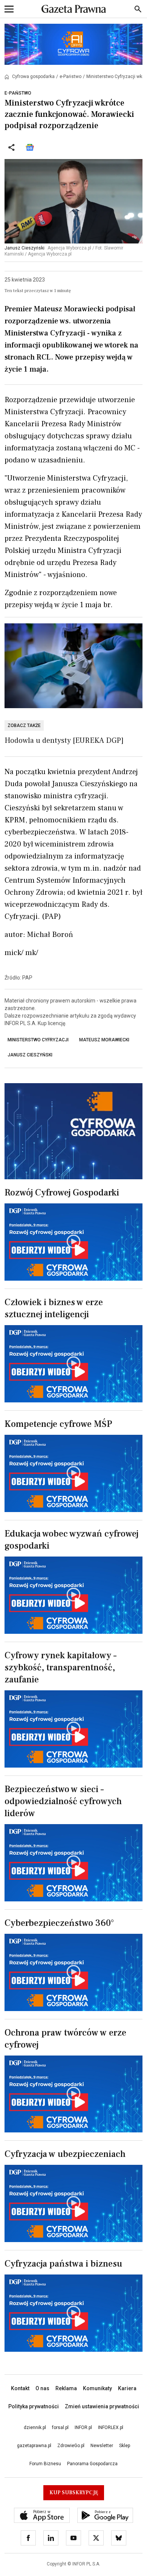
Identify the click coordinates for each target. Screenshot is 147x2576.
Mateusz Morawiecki (104, 1040)
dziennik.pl (35, 2428)
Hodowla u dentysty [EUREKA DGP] (64, 741)
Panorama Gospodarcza (92, 2464)
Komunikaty (97, 2388)
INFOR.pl (83, 2428)
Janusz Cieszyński (30, 1055)
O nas (42, 2388)
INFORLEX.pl (111, 2428)
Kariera (127, 2388)
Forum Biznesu (45, 2464)
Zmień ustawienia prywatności (102, 2406)
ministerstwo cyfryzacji (38, 1040)
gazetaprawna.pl (34, 2446)
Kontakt (20, 2388)
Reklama (66, 2388)
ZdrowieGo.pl (71, 2446)
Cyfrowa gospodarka (33, 77)
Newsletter (102, 2446)
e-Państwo (70, 77)
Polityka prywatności (34, 2406)
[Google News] (30, 147)
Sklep (125, 2446)
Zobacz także (24, 726)
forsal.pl (60, 2428)
